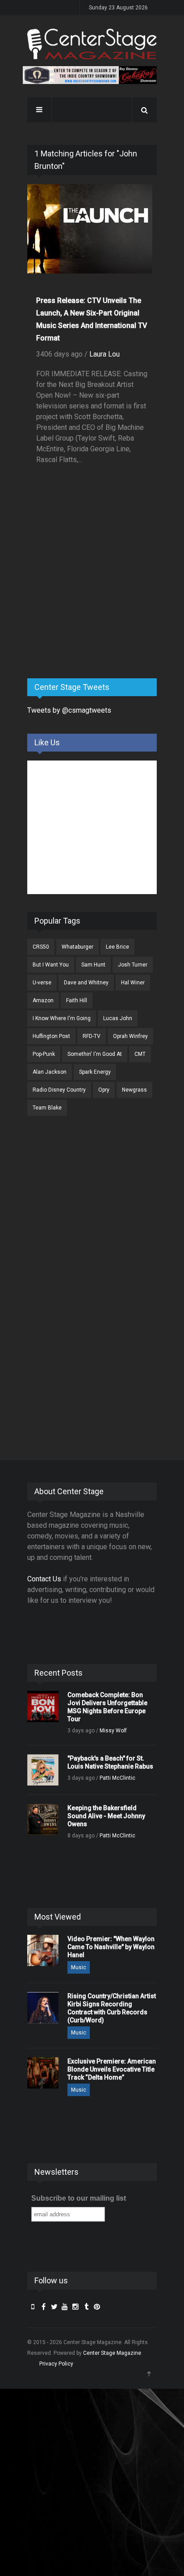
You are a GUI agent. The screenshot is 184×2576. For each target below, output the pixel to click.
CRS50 (41, 947)
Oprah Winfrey (130, 1036)
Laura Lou (105, 354)
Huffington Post (51, 1036)
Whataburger (77, 947)
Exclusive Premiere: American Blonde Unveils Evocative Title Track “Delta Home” (112, 2069)
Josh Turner (133, 965)
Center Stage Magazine (112, 2353)
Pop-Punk (44, 1054)
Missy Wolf (113, 1731)
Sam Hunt (93, 965)
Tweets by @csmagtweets (69, 710)
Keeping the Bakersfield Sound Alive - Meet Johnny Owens (106, 1816)
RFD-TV (92, 1036)
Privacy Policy (56, 2364)
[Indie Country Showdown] (90, 75)
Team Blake (47, 1108)
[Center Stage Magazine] (92, 44)
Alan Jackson (50, 1072)
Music (79, 1967)
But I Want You (51, 965)
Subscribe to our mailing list (79, 2198)
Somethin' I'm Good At (95, 1054)
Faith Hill (77, 1000)
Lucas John (118, 1018)
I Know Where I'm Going (62, 1018)
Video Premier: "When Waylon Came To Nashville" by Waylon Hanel (111, 1947)
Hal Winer (133, 983)
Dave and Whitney (86, 983)
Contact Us (44, 1579)
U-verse (42, 983)
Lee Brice (117, 947)
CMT (140, 1054)
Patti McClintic (117, 1778)
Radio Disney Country (59, 1090)
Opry (104, 1090)
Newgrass (134, 1090)
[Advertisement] (94, 601)
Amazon (43, 1000)
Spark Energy (95, 1072)
